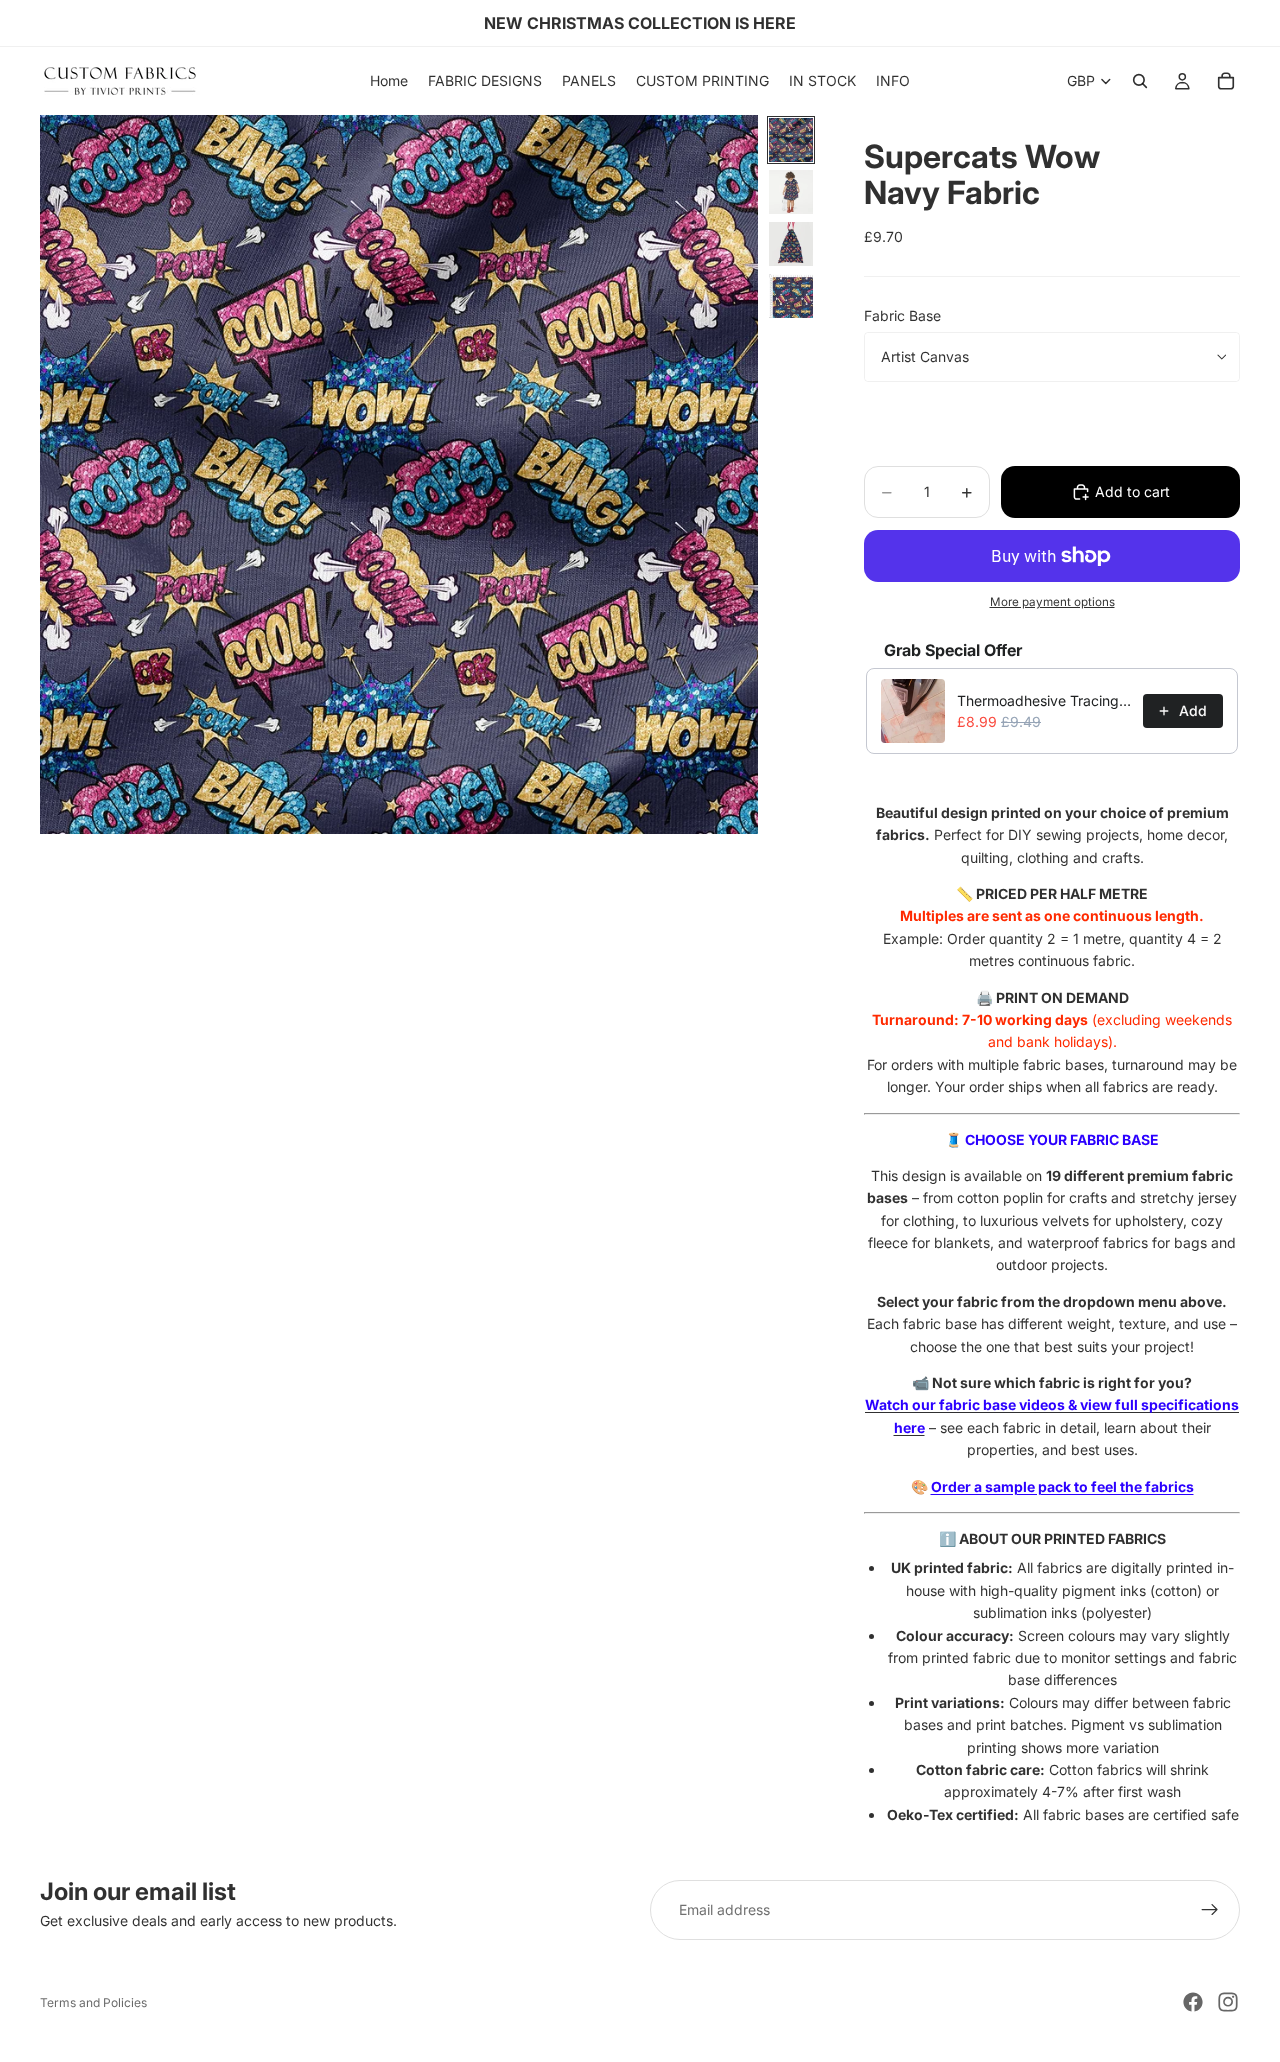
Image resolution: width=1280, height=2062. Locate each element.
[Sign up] (1210, 1910)
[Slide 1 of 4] (791, 140)
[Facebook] (1193, 2002)
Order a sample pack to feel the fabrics (1062, 1486)
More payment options (1052, 602)
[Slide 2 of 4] (791, 192)
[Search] (1140, 81)
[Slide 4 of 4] (791, 296)
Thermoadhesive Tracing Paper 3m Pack (1044, 700)
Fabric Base (902, 315)
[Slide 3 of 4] (791, 244)
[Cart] (1226, 81)
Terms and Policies (93, 2002)
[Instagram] (1228, 2002)
